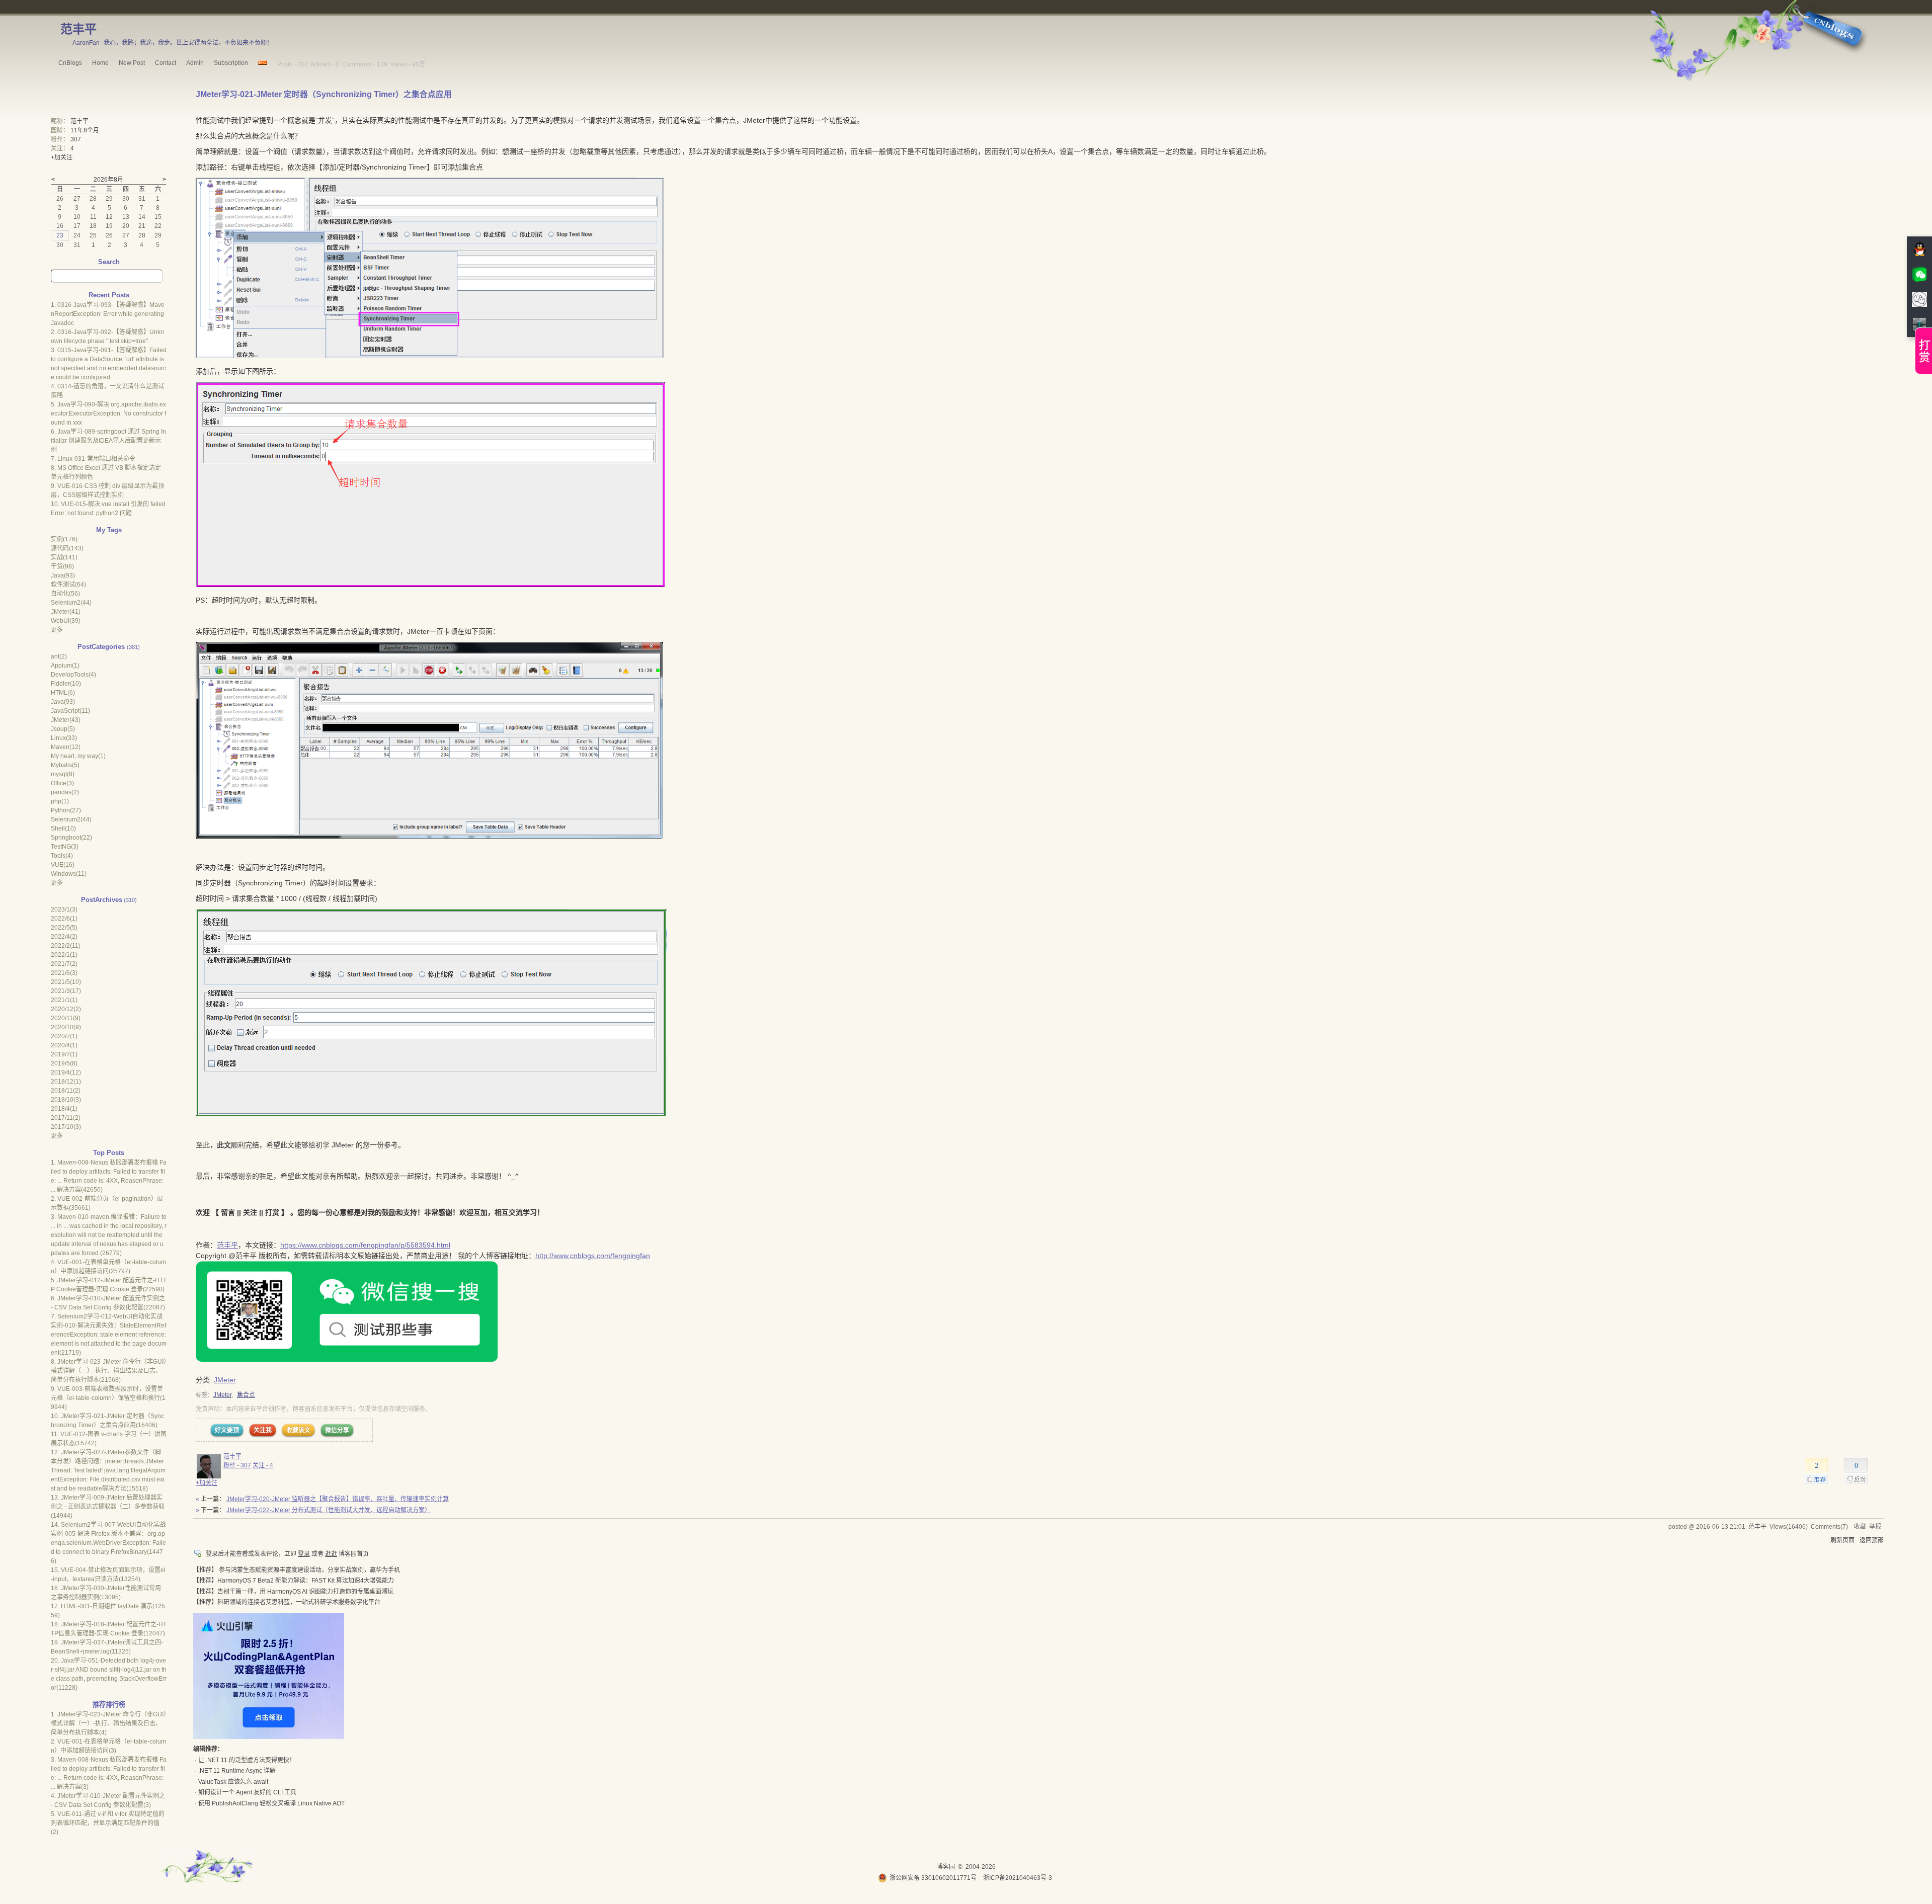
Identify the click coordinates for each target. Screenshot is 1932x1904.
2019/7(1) (64, 1054)
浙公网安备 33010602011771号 (933, 1878)
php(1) (60, 801)
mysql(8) (63, 774)
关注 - (263, 1465)
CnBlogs (70, 63)
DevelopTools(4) (73, 675)
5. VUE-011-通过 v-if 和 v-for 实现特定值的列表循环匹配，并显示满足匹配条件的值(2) (108, 1823)
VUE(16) (63, 865)
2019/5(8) (64, 1063)
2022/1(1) (64, 955)
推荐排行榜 (109, 1705)
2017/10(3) (66, 1127)
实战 (64, 557)
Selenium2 (71, 603)
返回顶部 (1872, 1540)
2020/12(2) (66, 1009)
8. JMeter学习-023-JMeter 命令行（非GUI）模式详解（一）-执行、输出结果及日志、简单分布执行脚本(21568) (109, 1371)
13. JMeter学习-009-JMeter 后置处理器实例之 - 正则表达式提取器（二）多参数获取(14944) (108, 1507)
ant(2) (59, 656)
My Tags (109, 530)
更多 (57, 630)
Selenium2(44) (71, 819)
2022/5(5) (64, 928)
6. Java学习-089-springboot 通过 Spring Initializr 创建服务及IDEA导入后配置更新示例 (108, 441)
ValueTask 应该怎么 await (233, 1782)
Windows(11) (69, 874)
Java (63, 575)
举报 (1875, 1527)
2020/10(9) (66, 1027)
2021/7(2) (64, 964)
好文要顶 (227, 1430)
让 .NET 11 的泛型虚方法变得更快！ (247, 1760)
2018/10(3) (66, 1100)
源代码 (67, 548)
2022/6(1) (64, 919)
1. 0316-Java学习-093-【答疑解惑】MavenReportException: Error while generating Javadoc (108, 314)
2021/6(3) (64, 973)
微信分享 (337, 1430)
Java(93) (63, 702)
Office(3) (62, 783)
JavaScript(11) (70, 711)
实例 (64, 539)
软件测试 (68, 585)
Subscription (231, 63)
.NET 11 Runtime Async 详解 (237, 1771)
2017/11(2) (66, 1118)
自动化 (65, 594)
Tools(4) (62, 856)
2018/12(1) (66, 1082)
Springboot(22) (71, 838)
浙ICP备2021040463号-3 (1018, 1878)
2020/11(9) (66, 1018)
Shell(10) (63, 829)
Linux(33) (64, 738)
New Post (132, 63)
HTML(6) (63, 693)
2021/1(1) (64, 1000)
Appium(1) (65, 666)
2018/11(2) (66, 1091)
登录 (304, 1554)
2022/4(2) (64, 937)
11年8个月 (85, 130)
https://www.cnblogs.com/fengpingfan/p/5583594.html (365, 1245)
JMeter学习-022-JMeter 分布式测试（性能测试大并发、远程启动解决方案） (329, 1510)
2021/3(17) (66, 991)
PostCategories (101, 647)
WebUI (66, 621)
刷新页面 (1842, 1540)
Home (100, 63)
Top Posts (109, 1153)
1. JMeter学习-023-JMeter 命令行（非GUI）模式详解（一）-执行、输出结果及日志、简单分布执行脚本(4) (109, 1723)
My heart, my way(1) (78, 756)
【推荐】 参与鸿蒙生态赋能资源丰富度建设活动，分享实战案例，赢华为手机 (297, 1570)
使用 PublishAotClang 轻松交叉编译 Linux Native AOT (271, 1803)
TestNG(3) (65, 847)
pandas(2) (65, 792)
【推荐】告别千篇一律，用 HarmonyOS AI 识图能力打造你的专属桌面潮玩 (293, 1592)
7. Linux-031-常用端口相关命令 (93, 459)
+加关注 (207, 1483)
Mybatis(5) (65, 765)
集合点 (246, 1395)
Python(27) (66, 810)
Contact (166, 63)
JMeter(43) (66, 720)
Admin (195, 63)
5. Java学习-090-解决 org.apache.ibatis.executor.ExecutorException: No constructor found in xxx (108, 413)
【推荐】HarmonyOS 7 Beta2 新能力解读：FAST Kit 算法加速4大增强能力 (294, 1581)
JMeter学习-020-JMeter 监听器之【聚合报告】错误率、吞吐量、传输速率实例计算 (338, 1499)
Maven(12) (66, 747)
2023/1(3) (64, 909)
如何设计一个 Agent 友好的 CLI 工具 (247, 1792)
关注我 (263, 1430)
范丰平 (78, 29)
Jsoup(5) (63, 729)
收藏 (1860, 1527)
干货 (62, 566)
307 (76, 139)
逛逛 (331, 1554)
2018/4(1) (64, 1109)
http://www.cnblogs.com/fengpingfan (593, 1256)
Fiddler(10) (66, 684)
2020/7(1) (64, 1036)
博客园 (946, 1867)
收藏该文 (298, 1430)
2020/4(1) (64, 1045)
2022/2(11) (66, 946)
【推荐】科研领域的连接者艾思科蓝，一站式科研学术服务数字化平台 (287, 1602)
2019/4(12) (66, 1072)
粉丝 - (237, 1465)
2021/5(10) (66, 982)
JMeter (225, 1380)
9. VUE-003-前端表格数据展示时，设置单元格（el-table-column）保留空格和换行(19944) (108, 1398)
